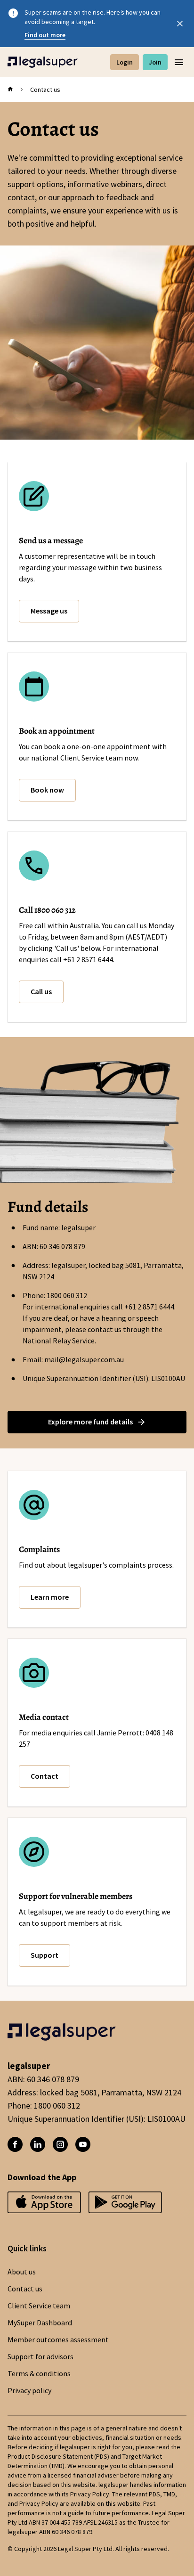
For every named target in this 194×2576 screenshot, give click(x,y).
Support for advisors (40, 2357)
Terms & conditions (39, 2374)
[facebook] (15, 2144)
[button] (49, 611)
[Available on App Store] (125, 2205)
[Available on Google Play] (44, 2205)
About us (22, 2272)
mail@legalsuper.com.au (84, 1360)
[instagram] (60, 2144)
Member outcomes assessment (58, 2340)
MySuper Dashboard (40, 2323)
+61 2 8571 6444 (149, 1307)
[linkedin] (38, 2144)
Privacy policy (29, 2391)
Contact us (25, 2289)
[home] (10, 90)
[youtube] (83, 2144)
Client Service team (39, 2306)
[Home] (43, 62)
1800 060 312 (67, 1296)
